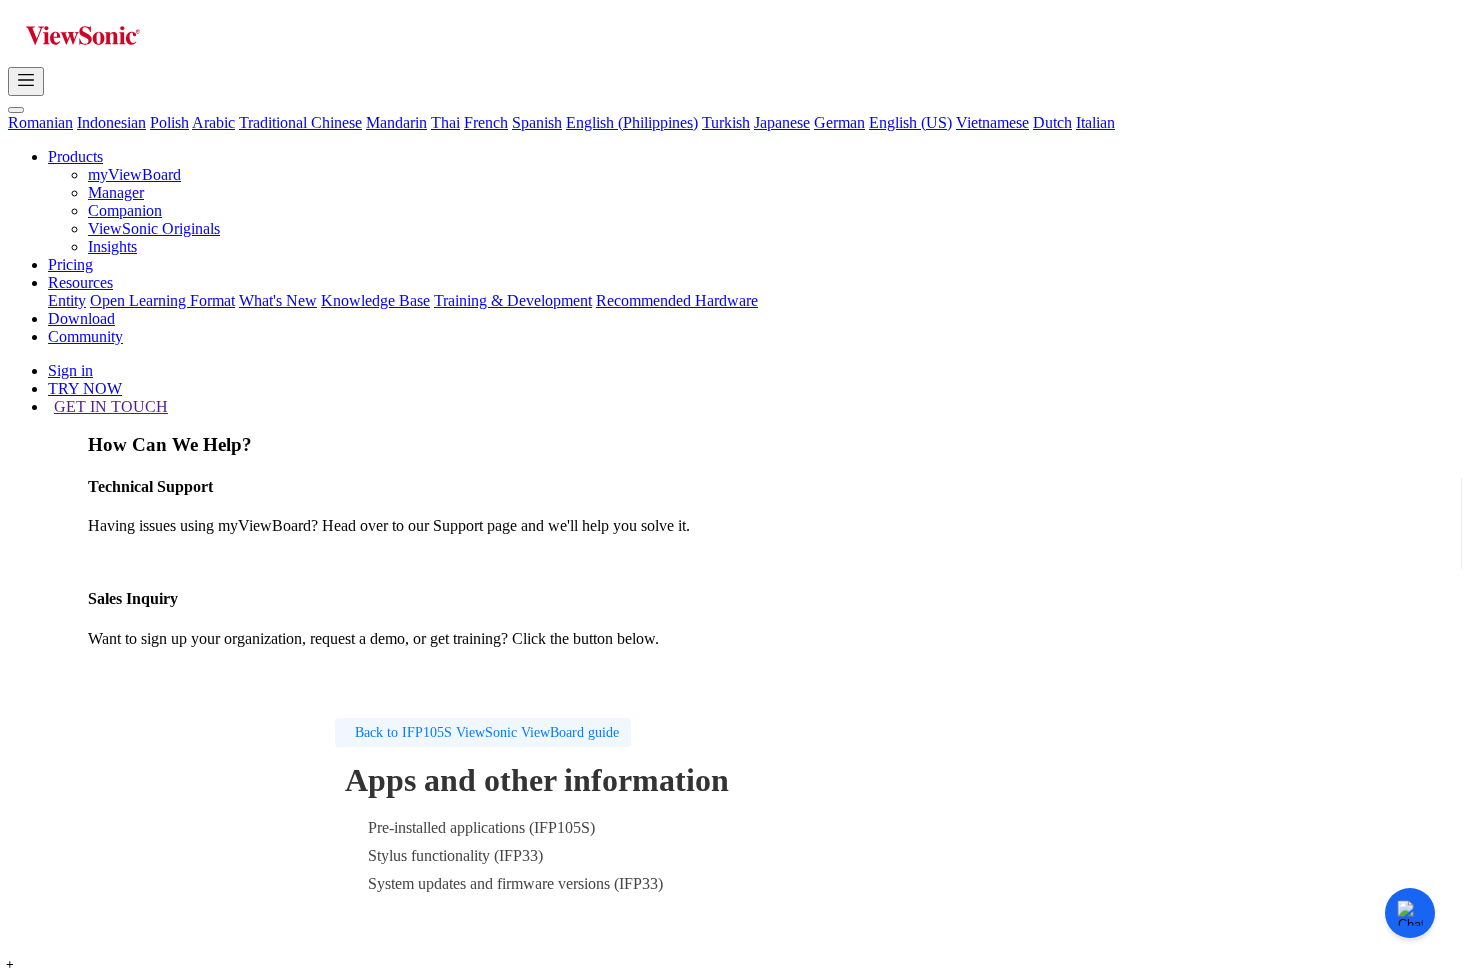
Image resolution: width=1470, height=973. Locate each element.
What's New (278, 300)
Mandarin (396, 122)
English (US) (910, 122)
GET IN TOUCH (111, 406)
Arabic (213, 122)
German (839, 122)
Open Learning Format (162, 300)
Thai (445, 122)
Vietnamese (992, 122)
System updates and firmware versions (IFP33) (515, 883)
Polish (169, 122)
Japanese (782, 122)
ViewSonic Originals (154, 228)
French (486, 122)
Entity (67, 300)
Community (85, 336)
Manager (116, 192)
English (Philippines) (632, 122)
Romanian (40, 122)
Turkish (726, 122)
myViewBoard (134, 174)
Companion (125, 210)
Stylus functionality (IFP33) (455, 855)
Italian (1095, 122)
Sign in (70, 370)
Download (81, 318)
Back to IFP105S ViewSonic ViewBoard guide (487, 732)
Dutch (1052, 122)
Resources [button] (80, 282)
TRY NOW (85, 388)
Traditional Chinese (300, 122)
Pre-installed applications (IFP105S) (481, 827)
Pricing (70, 264)
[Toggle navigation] (26, 81)
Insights (112, 246)
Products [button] (75, 156)
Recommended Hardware (677, 300)
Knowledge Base (375, 300)
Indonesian (111, 122)
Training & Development (513, 300)
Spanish (537, 122)
